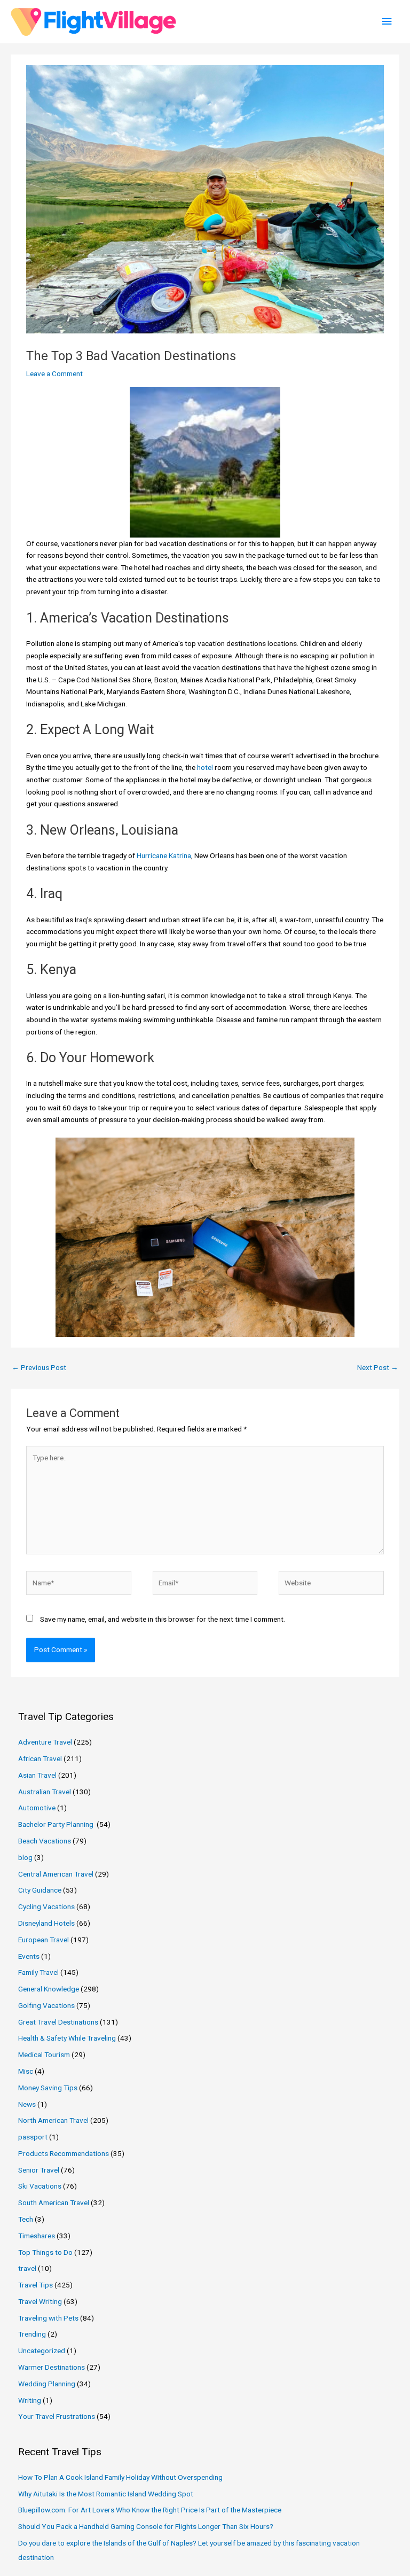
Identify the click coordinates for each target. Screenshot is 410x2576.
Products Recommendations (64, 2153)
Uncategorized (42, 2351)
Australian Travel (45, 1792)
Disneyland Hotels (46, 1923)
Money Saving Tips (48, 2088)
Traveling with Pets (48, 2318)
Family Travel (38, 1972)
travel (27, 2268)
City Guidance (40, 1890)
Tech (26, 2219)
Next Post (378, 1367)
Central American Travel (56, 1874)
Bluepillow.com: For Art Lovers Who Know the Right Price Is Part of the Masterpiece (150, 2510)
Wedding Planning (47, 2384)
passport (33, 2137)
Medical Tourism (44, 2054)
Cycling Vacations (46, 1906)
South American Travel (54, 2203)
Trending (32, 2334)
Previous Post (39, 1367)
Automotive (37, 1808)
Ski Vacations (40, 2186)
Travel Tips (36, 2285)
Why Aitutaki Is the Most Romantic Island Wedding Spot (106, 2494)
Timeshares (37, 2236)
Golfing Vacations (46, 2005)
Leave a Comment (54, 373)
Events (29, 1956)
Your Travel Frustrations (57, 2416)
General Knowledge (49, 1989)
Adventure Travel (45, 1742)
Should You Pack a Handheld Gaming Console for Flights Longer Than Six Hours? (146, 2526)
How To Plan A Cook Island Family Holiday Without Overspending (120, 2477)
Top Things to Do (45, 2252)
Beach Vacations (45, 1841)
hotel (205, 767)
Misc (26, 2071)
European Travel (44, 1940)
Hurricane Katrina (163, 855)
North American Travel (53, 2120)
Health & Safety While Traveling (67, 2038)
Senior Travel (39, 2170)
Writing (30, 2400)
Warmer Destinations (52, 2367)
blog (25, 1857)
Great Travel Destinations (58, 2022)
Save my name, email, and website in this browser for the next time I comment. (163, 1619)
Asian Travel (37, 1775)
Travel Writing (40, 2301)
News (27, 2104)
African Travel (40, 1758)
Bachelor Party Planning (57, 1824)
